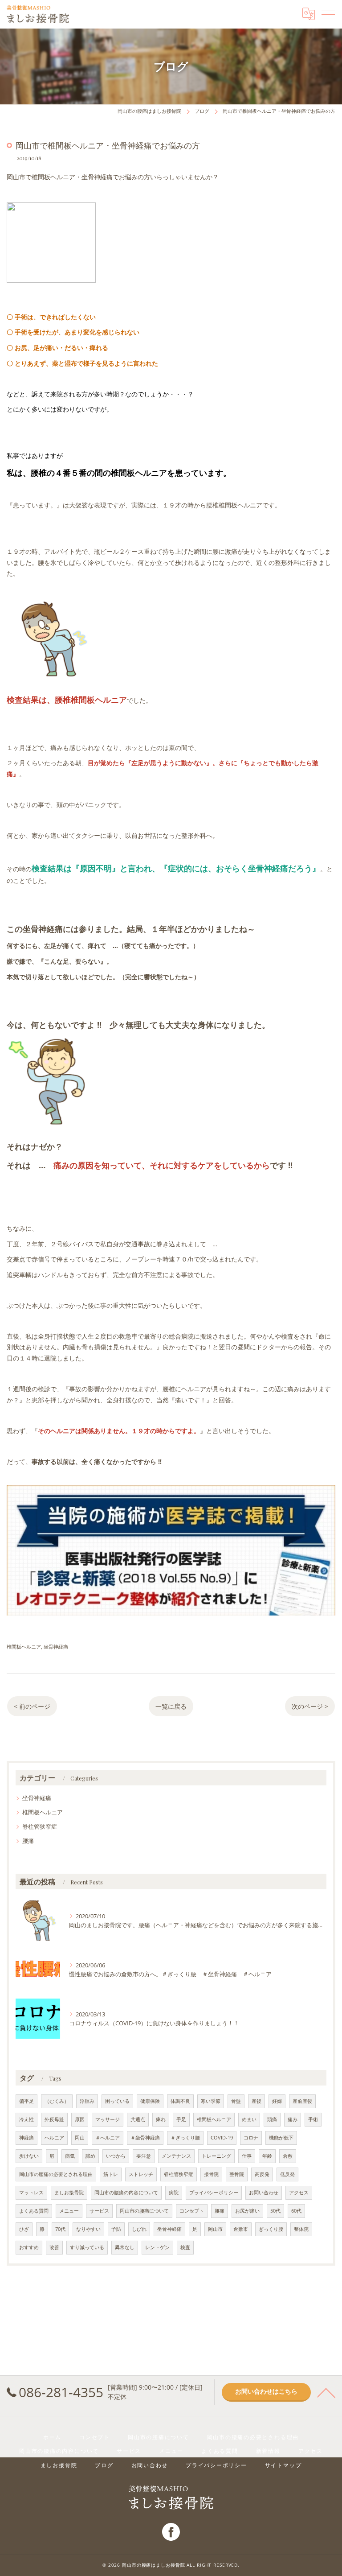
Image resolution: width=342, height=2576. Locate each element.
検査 (185, 2247)
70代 (60, 2229)
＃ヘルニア (108, 2138)
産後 (256, 2101)
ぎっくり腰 (271, 2229)
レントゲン (157, 2247)
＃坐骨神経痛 (145, 2138)
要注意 (144, 2156)
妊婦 (277, 2101)
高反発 (262, 2174)
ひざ (24, 2229)
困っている (117, 2101)
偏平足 (26, 2101)
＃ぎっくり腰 (185, 2138)
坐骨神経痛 (56, 1647)
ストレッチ (141, 2174)
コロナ (251, 2138)
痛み (293, 2119)
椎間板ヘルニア (24, 1647)
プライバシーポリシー (214, 2193)
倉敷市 (241, 2229)
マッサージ (108, 2119)
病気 (70, 2156)
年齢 (267, 2156)
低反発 (287, 2174)
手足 (181, 2119)
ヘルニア (54, 2138)
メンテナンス (176, 2156)
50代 (275, 2211)
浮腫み (87, 2101)
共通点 (138, 2119)
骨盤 (236, 2101)
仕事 (247, 2156)
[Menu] (328, 14)
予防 (116, 2229)
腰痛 (28, 1841)
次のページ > (310, 1706)
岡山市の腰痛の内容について (126, 2193)
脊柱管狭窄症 (40, 1826)
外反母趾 (54, 2119)
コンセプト (192, 2211)
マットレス (31, 2193)
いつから (116, 2156)
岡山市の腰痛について (144, 2211)
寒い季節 (211, 2101)
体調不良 (180, 2101)
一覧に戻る (171, 1706)
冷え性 (26, 2119)
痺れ (161, 2119)
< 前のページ (32, 1706)
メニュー (69, 2211)
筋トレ (111, 2174)
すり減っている (87, 2247)
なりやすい (88, 2229)
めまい (249, 2119)
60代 (296, 2211)
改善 (54, 2247)
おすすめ (29, 2247)
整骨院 (237, 2174)
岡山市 (215, 2229)
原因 (80, 2119)
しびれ (139, 2229)
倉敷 (288, 2156)
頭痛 (272, 2119)
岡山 (80, 2138)
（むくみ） (57, 2101)
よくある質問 (34, 2211)
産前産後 (302, 2101)
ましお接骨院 (69, 2193)
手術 (313, 2119)
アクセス (299, 2193)
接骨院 (211, 2174)
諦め (90, 2156)
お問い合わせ (264, 2193)
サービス (99, 2211)
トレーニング (216, 2156)
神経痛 (26, 2138)
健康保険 (150, 2101)
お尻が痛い (247, 2211)
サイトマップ (283, 2465)
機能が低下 (281, 2138)
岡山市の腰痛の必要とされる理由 (56, 2174)
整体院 (301, 2229)
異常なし (125, 2247)
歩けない (29, 2156)
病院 (174, 2193)
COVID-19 (222, 2138)
